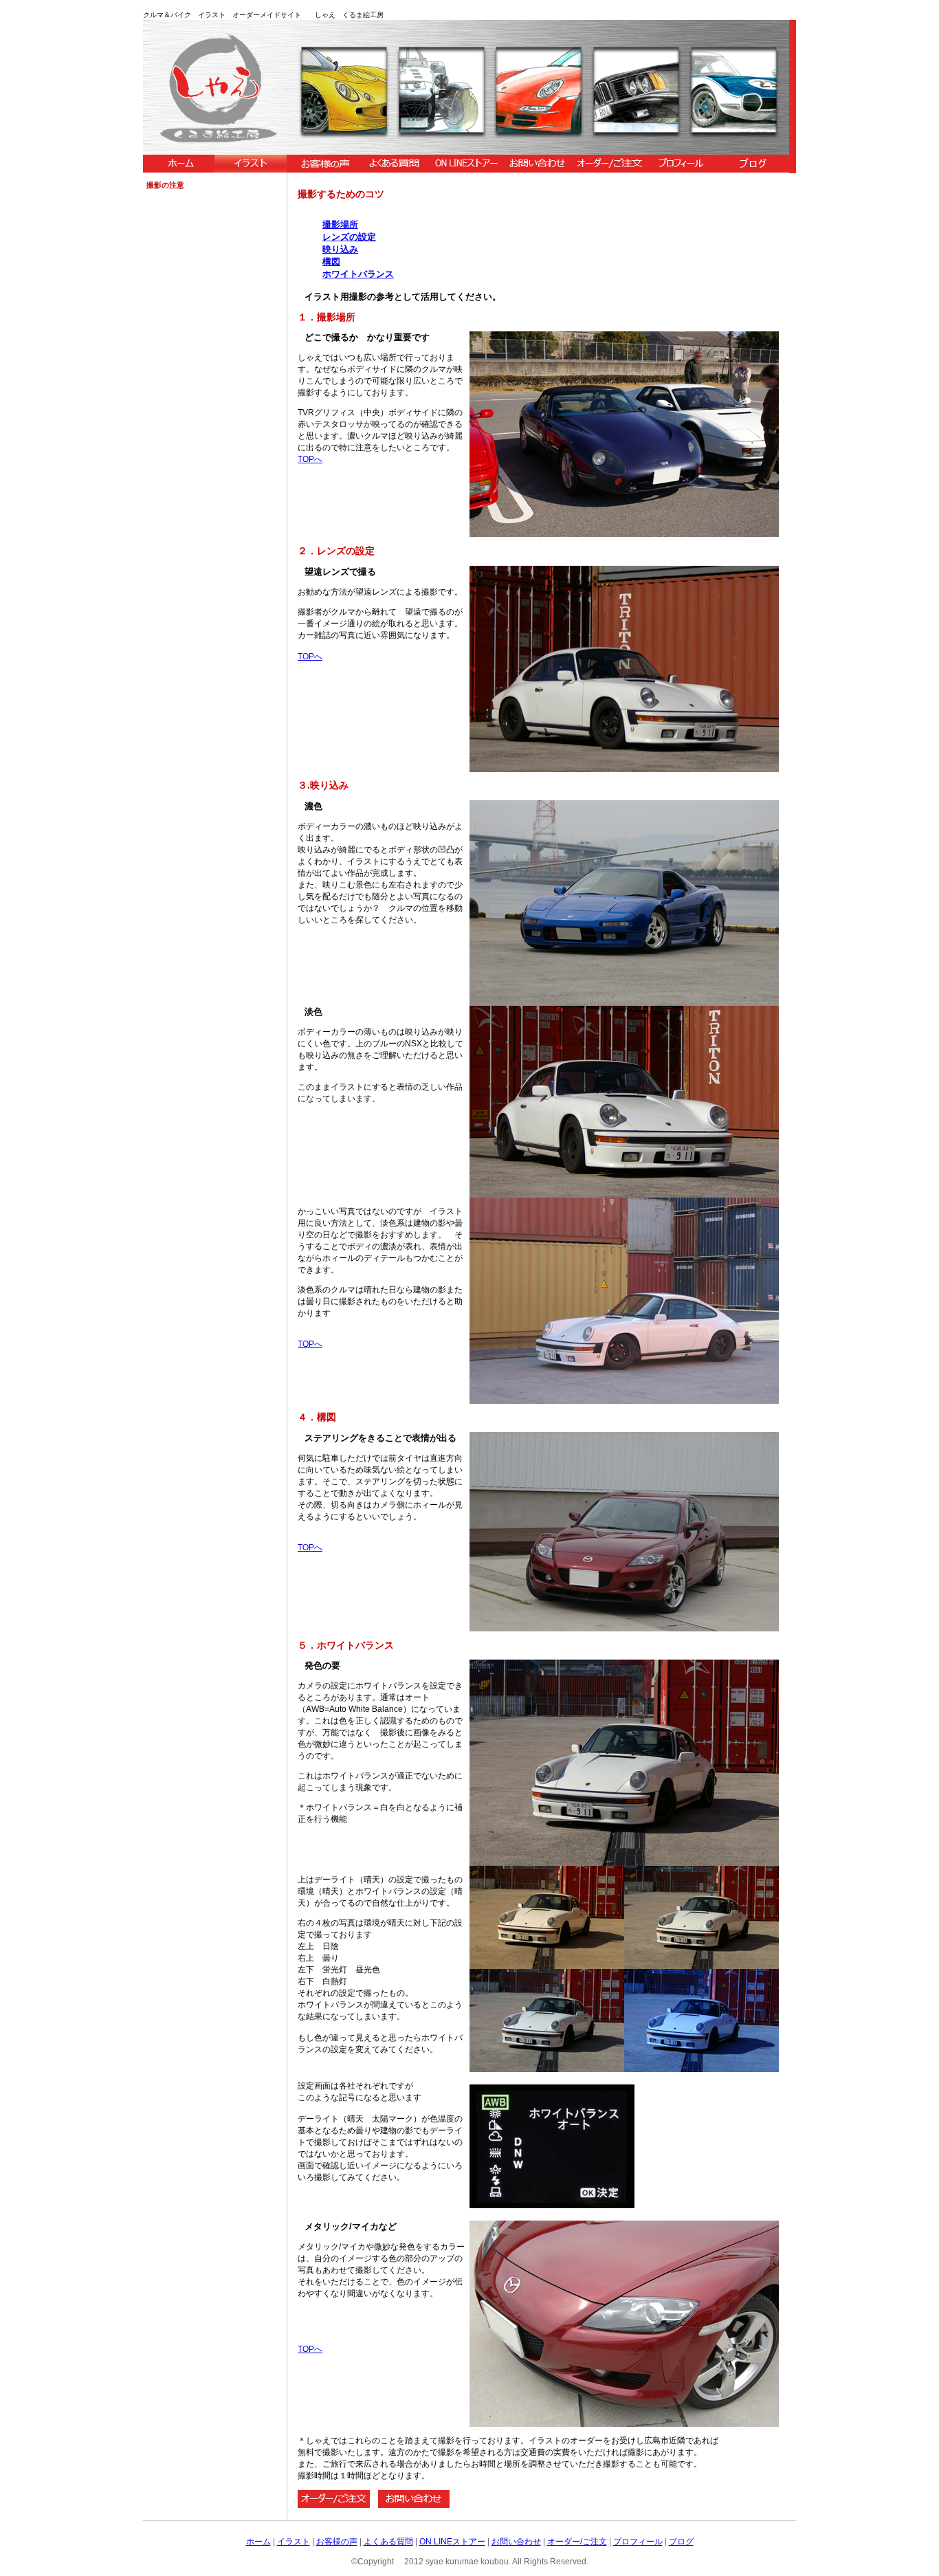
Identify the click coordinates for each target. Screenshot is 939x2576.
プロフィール (638, 2542)
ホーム (258, 2542)
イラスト (294, 2542)
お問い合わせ (516, 2542)
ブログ (681, 2542)
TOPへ (310, 459)
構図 (331, 262)
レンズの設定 (349, 237)
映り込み (340, 249)
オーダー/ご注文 (577, 2542)
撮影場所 (340, 224)
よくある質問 (388, 2542)
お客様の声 (337, 2542)
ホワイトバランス (358, 274)
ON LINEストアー (452, 2542)
